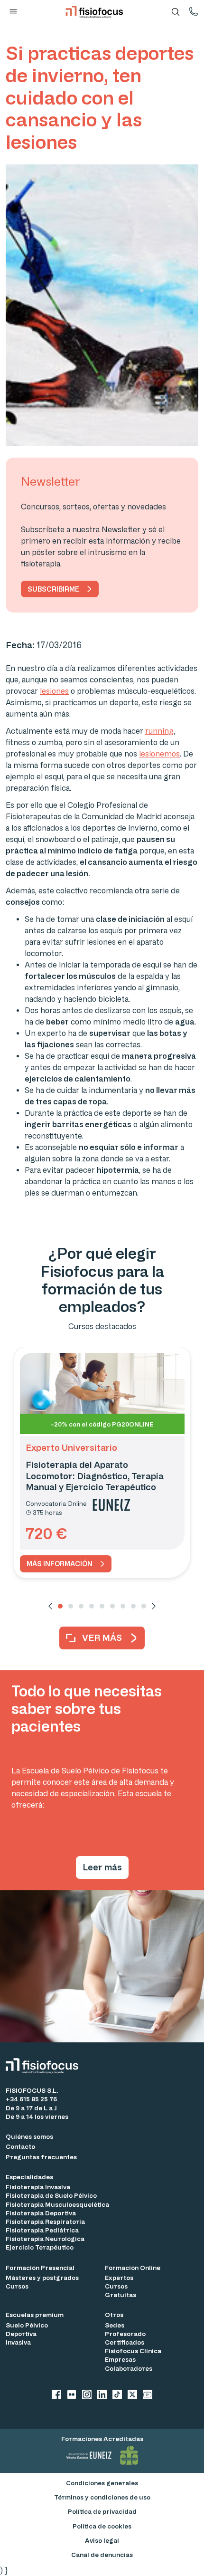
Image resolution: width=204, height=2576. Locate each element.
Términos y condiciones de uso (102, 2497)
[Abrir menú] (13, 12)
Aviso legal (102, 2540)
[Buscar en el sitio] (176, 12)
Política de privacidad (102, 2511)
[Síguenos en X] (132, 2396)
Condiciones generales (102, 2483)
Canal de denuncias (102, 2554)
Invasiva (18, 2342)
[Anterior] (50, 1606)
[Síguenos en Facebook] (56, 2396)
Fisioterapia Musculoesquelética (57, 2204)
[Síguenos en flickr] (72, 2396)
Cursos (17, 2286)
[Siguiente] (154, 1606)
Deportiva (21, 2333)
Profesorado (125, 2333)
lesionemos (159, 754)
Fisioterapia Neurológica (45, 2238)
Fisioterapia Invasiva (38, 2187)
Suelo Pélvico (27, 2325)
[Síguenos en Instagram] (87, 2396)
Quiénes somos (29, 2136)
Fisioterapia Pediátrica (42, 2230)
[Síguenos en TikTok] (117, 2396)
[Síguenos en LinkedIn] (102, 2396)
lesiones (54, 691)
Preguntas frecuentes (41, 2157)
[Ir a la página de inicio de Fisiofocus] (45, 2066)
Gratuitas (121, 2294)
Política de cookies (102, 2526)
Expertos (119, 2277)
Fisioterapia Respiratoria (45, 2221)
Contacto (20, 2146)
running (159, 731)
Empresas (120, 2359)
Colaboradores (129, 2368)
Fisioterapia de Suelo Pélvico (51, 2195)
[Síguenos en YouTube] (148, 2396)
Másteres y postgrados (42, 2277)
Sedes (115, 2325)
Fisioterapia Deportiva (41, 2213)
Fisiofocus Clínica (133, 2351)
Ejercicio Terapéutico (40, 2247)
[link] (66, 1564)
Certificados (125, 2342)
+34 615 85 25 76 (31, 2099)
